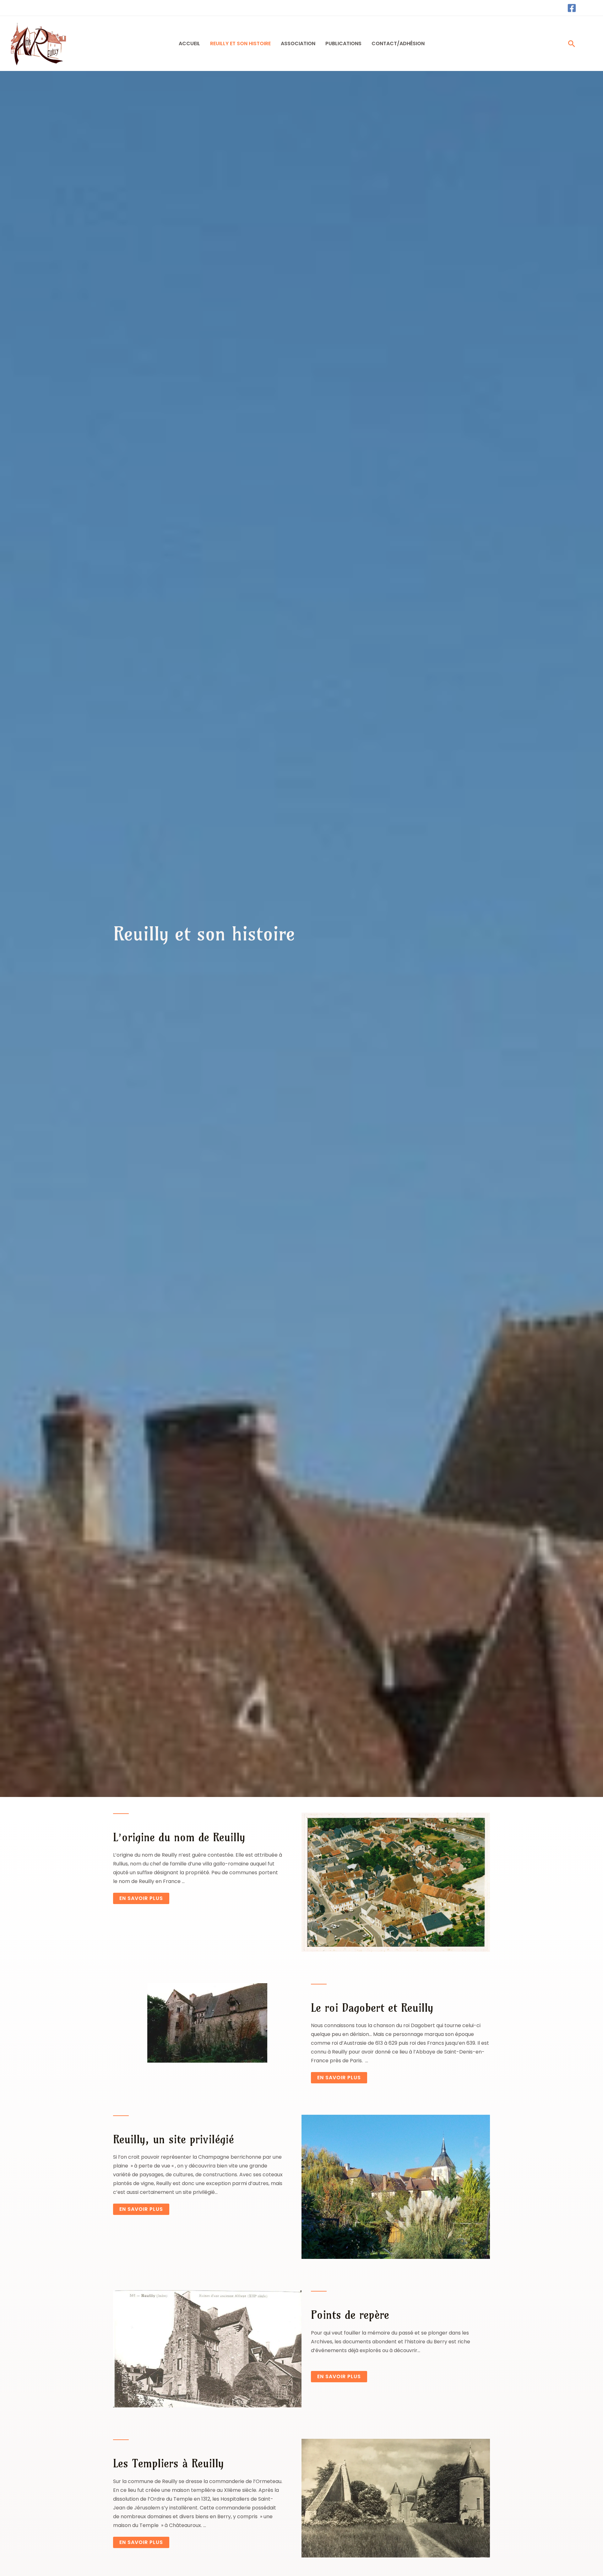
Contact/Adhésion (398, 43)
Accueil (189, 43)
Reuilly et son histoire (240, 43)
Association (298, 43)
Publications (343, 43)
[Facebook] (572, 8)
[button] (572, 44)
